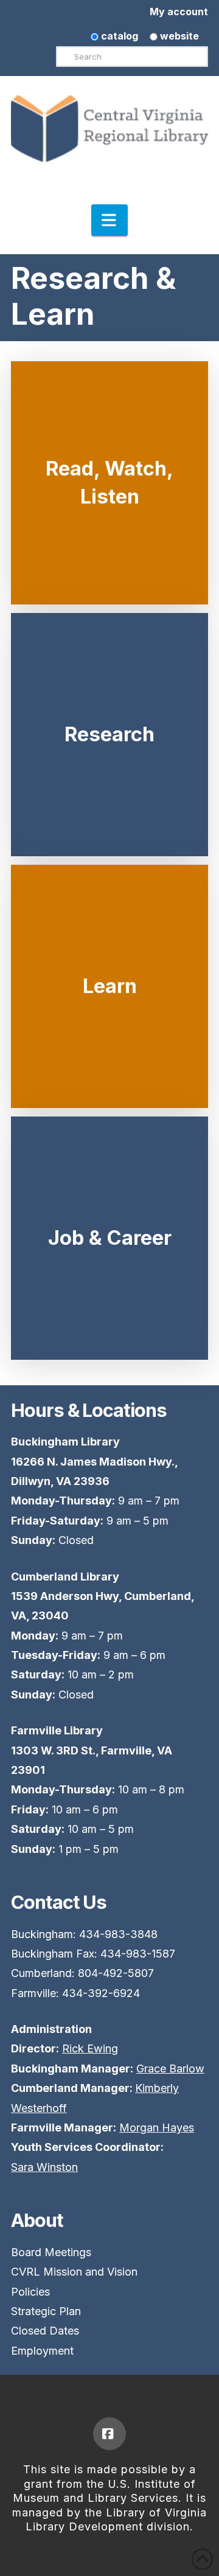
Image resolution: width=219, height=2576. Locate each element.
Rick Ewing (90, 2048)
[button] (109, 220)
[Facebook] (109, 2434)
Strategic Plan (46, 2311)
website (178, 36)
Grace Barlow (170, 2069)
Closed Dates (45, 2331)
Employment (42, 2351)
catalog (118, 36)
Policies (30, 2292)
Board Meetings (51, 2252)
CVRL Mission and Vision (74, 2272)
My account (179, 12)
